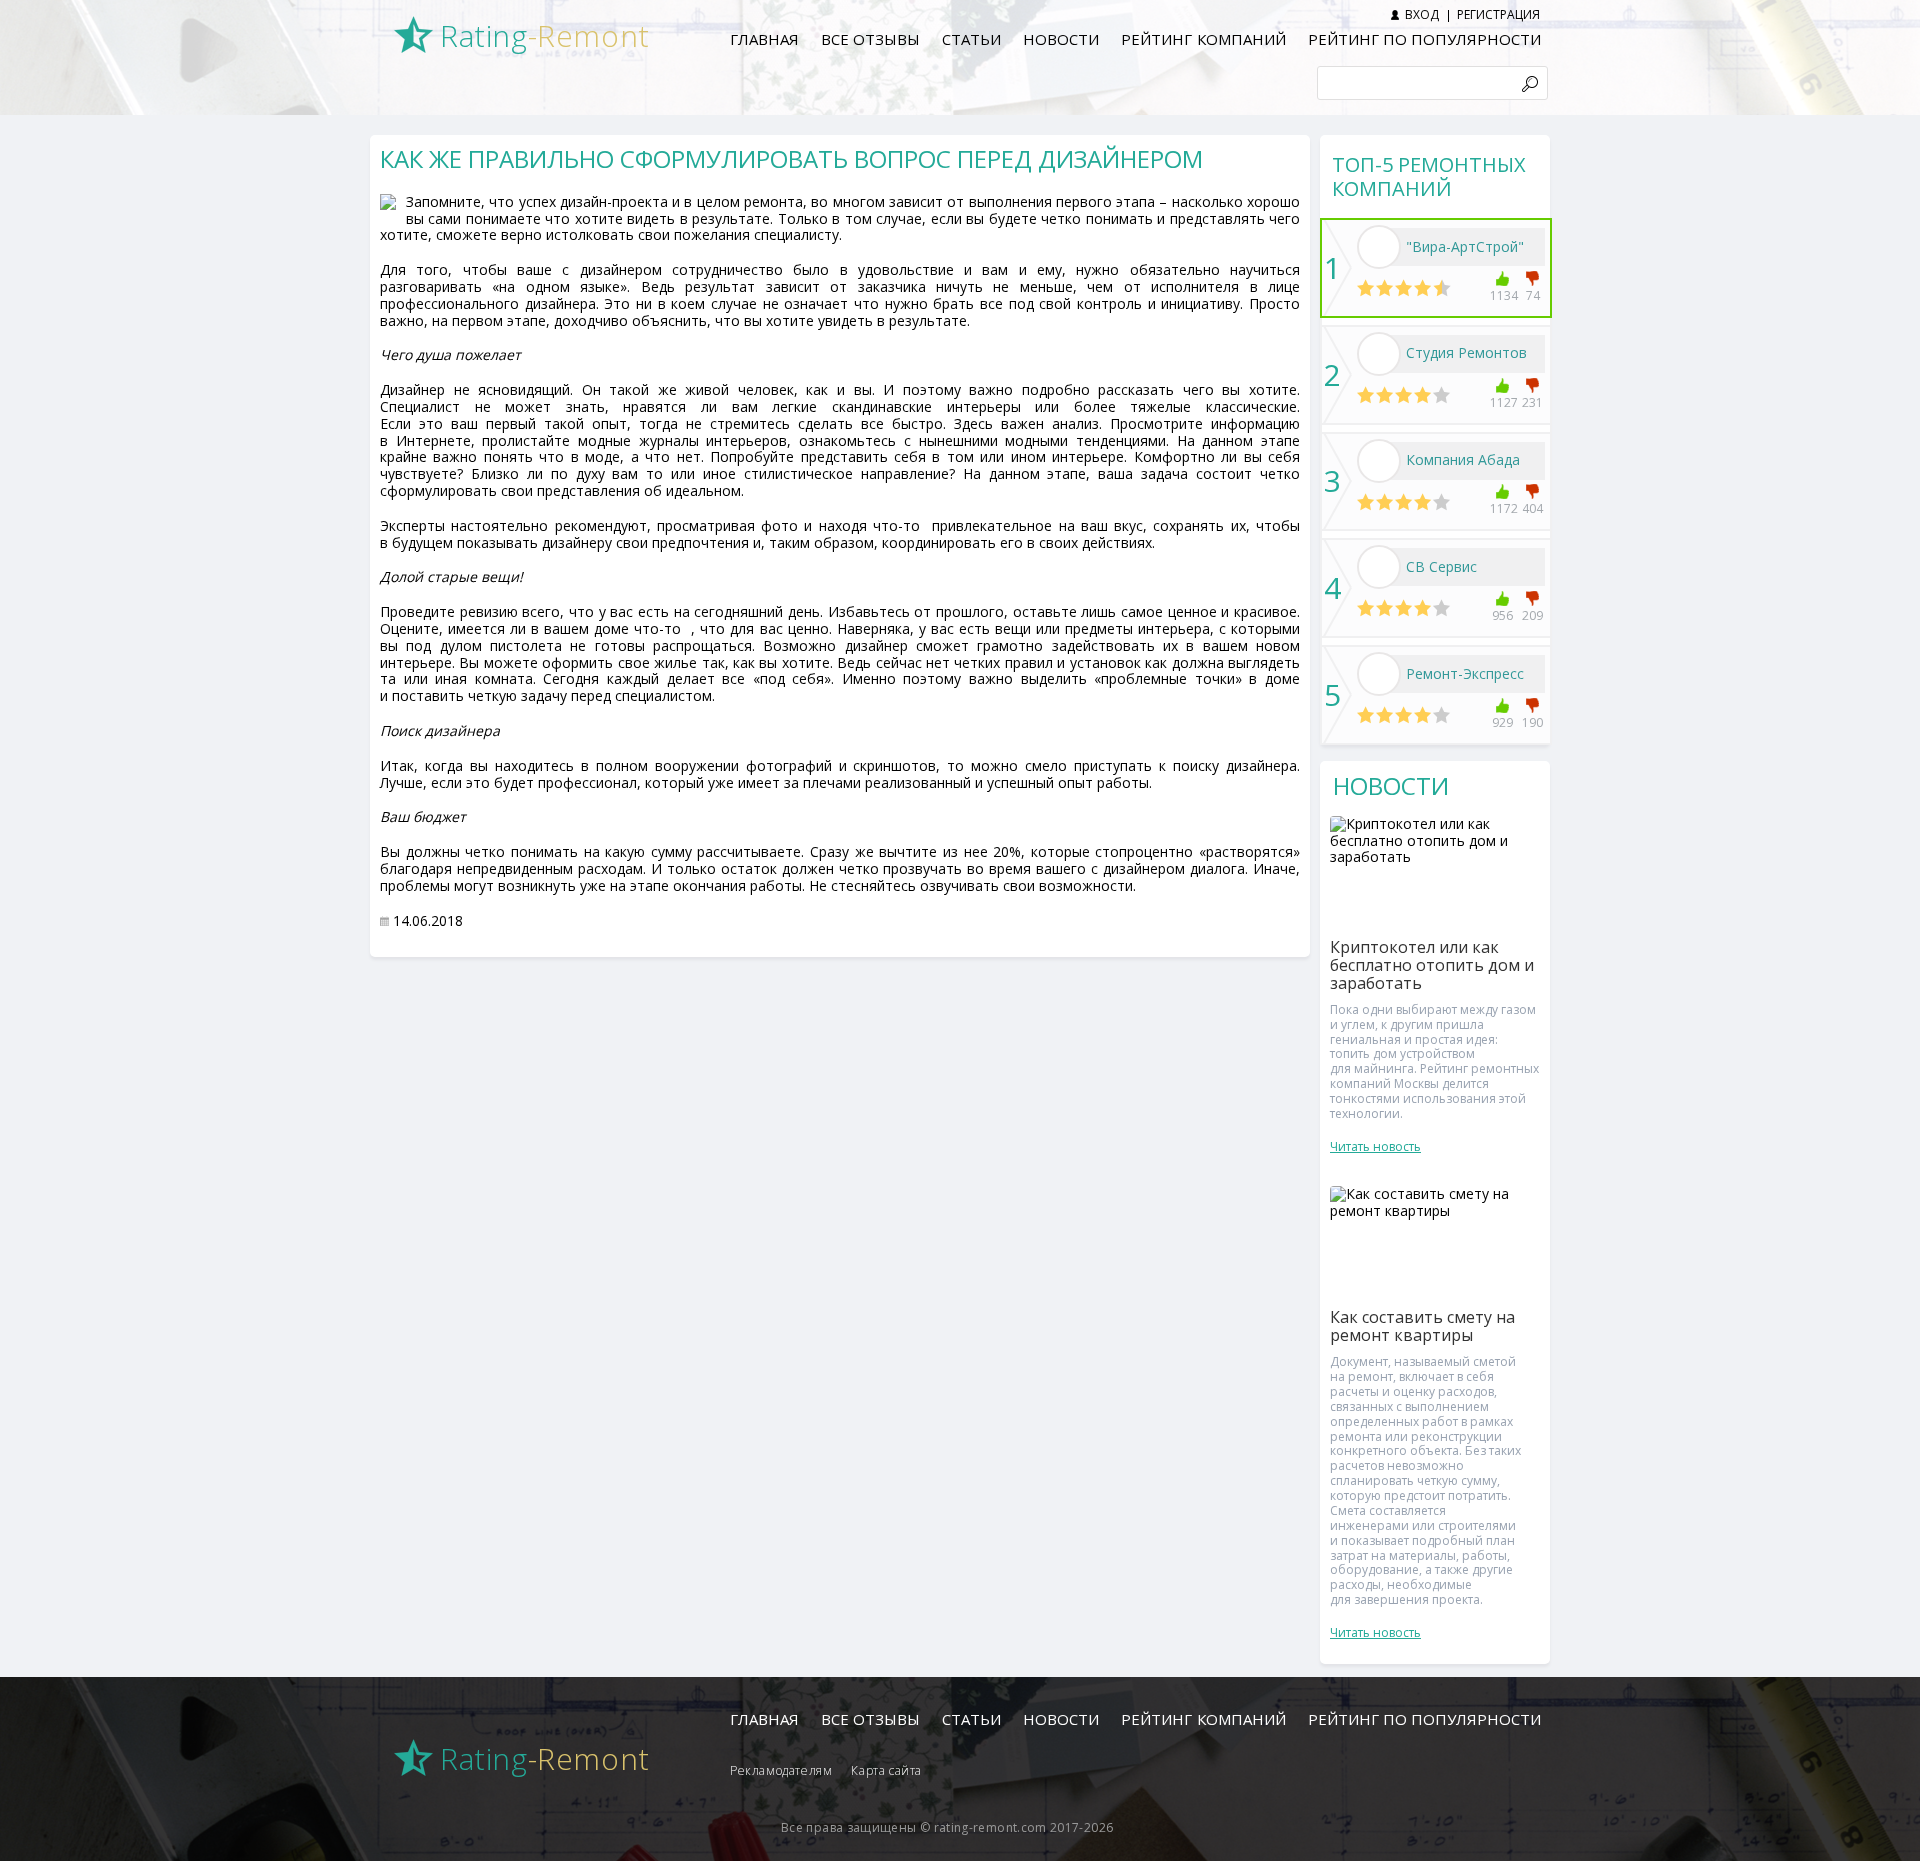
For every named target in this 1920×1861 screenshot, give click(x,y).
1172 (1502, 508)
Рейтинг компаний (1203, 39)
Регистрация (1498, 14)
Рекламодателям (781, 1770)
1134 (1502, 295)
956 (1502, 615)
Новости (1061, 39)
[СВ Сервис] (1379, 567)
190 (1532, 722)
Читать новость (1375, 1146)
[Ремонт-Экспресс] (1379, 674)
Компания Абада (1463, 459)
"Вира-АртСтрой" (1465, 246)
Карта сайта (886, 1770)
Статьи (971, 39)
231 (1532, 402)
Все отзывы (870, 39)
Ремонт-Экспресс (1465, 673)
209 (1532, 615)
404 (1532, 508)
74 (1533, 295)
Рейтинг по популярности (1424, 39)
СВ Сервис (1441, 566)
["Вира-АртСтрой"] (1379, 247)
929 (1502, 722)
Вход (1422, 14)
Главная (764, 39)
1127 (1502, 402)
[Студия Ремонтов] (1379, 354)
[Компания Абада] (1379, 461)
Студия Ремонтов (1466, 352)
